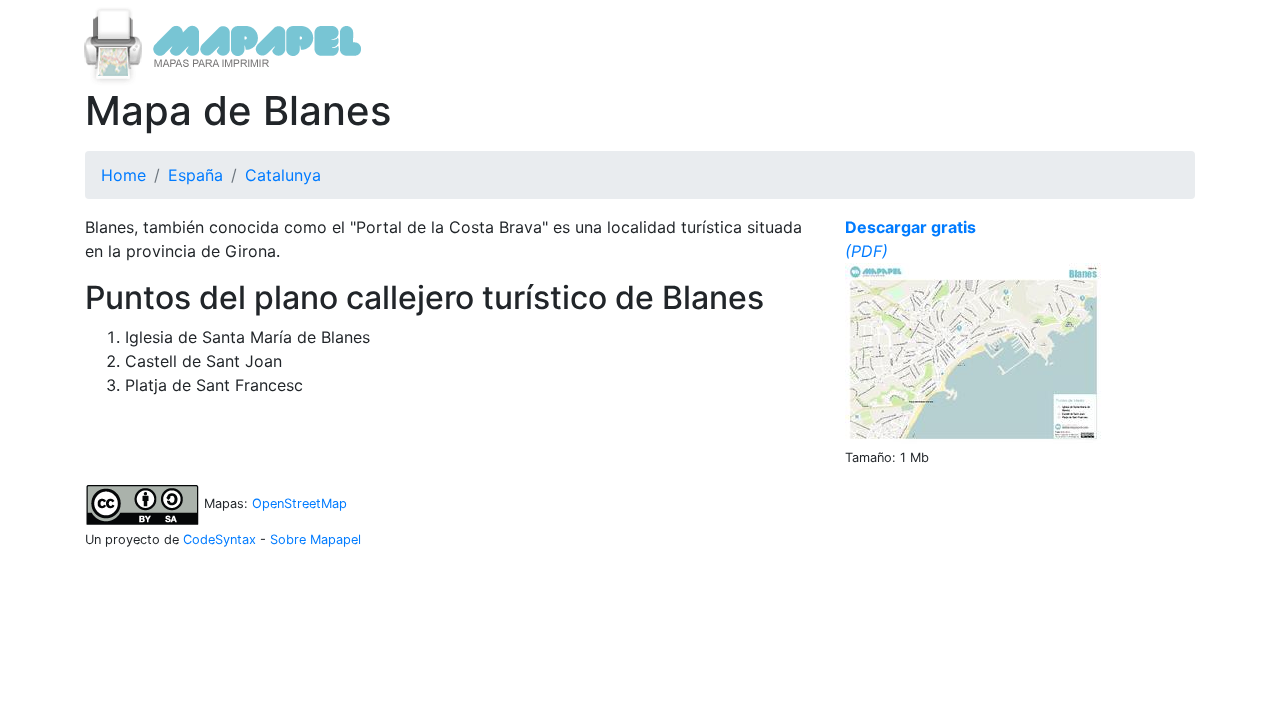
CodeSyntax (219, 539)
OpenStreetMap (299, 503)
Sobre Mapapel (315, 539)
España (195, 175)
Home (123, 175)
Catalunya (283, 175)
